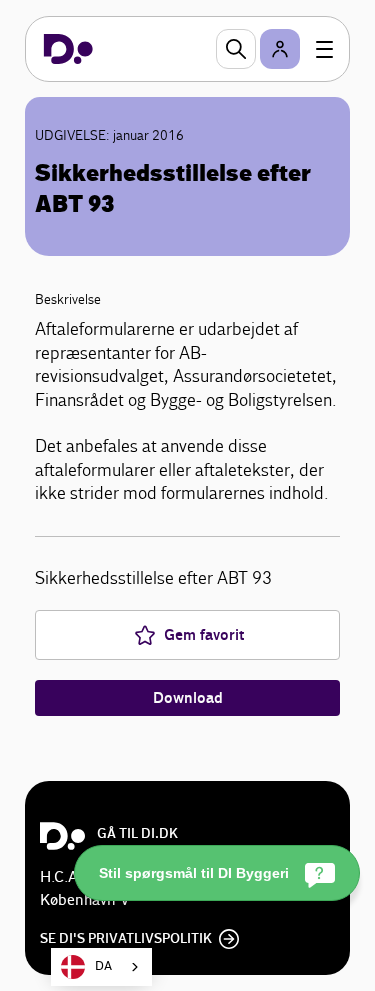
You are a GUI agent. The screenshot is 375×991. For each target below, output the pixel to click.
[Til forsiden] (68, 49)
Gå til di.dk (137, 834)
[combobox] (101, 967)
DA (103, 966)
